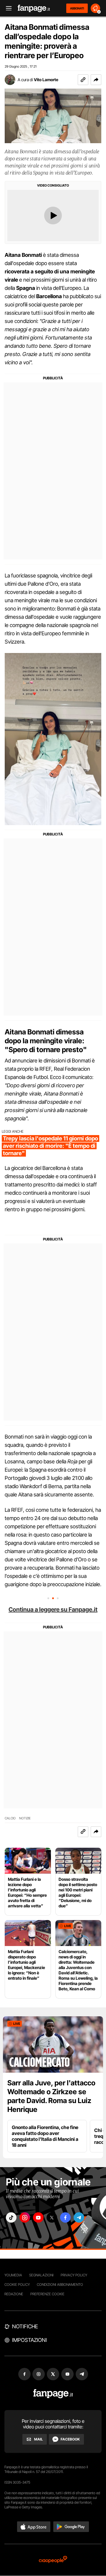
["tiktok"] (11, 2217)
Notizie (25, 1818)
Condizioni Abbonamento (60, 2284)
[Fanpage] (53, 2394)
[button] (96, 80)
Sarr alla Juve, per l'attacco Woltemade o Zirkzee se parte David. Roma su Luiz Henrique (51, 2096)
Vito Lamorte (46, 80)
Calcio (10, 1818)
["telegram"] (79, 2217)
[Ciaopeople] (53, 2560)
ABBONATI (77, 8)
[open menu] (7, 8)
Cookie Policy (17, 2284)
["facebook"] (65, 2217)
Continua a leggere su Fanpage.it (53, 1609)
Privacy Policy (74, 2275)
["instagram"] (25, 2217)
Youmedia (13, 2275)
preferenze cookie (47, 2294)
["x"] (52, 2217)
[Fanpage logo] (34, 8)
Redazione (14, 2294)
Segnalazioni (41, 2275)
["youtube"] (38, 2217)
